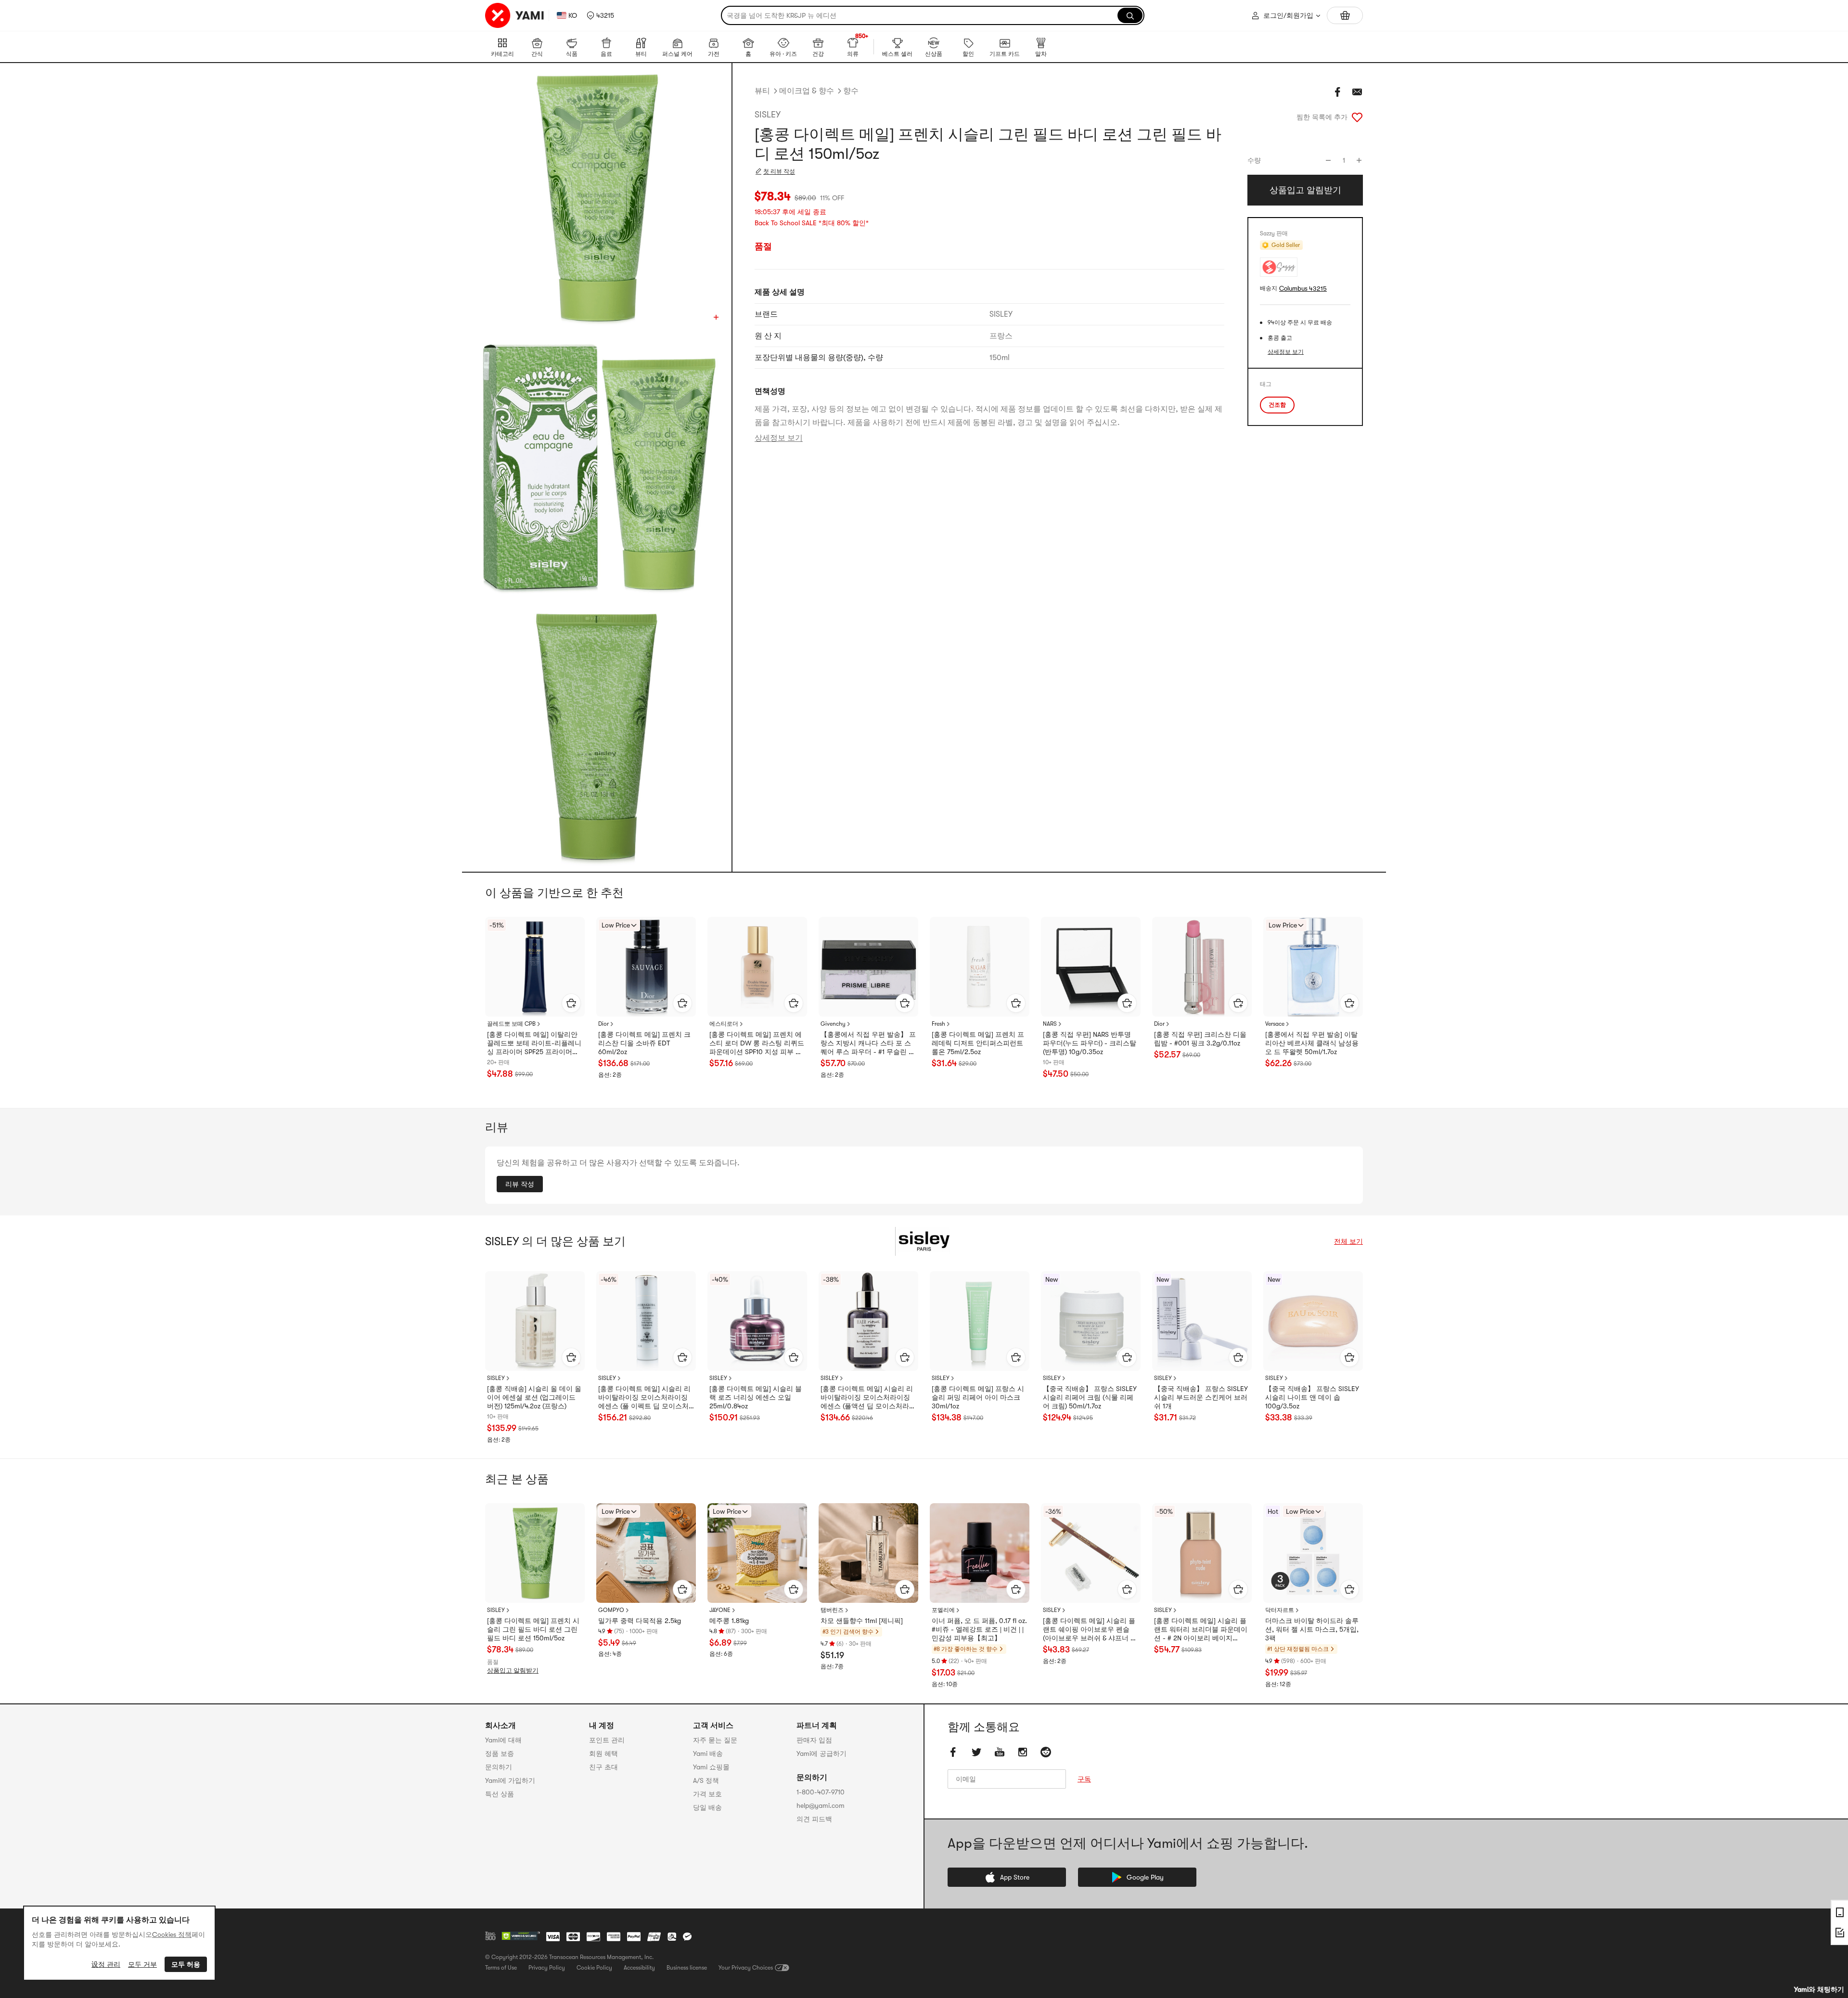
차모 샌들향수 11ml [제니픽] (862, 1621)
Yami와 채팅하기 (1819, 1989)
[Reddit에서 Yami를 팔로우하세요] (1046, 1752)
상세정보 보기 (779, 438)
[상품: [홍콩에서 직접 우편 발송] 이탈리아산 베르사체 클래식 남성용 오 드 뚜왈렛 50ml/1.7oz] (1313, 967)
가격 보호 (707, 1794)
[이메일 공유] (1357, 92)
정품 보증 (500, 1753)
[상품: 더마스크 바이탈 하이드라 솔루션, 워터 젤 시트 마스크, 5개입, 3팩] (1313, 1553)
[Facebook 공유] (1338, 92)
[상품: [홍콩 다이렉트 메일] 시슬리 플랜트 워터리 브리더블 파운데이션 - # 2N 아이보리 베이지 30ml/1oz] (1202, 1553)
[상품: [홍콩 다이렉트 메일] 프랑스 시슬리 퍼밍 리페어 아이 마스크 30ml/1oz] (980, 1321)
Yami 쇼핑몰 (711, 1767)
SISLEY (768, 115)
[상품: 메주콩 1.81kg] (757, 1553)
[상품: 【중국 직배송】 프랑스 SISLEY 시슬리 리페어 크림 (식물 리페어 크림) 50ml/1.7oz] (1091, 1321)
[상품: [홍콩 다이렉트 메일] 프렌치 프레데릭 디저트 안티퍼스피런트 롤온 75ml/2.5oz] (980, 967)
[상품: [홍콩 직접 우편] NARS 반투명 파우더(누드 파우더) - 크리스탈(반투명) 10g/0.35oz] (1091, 967)
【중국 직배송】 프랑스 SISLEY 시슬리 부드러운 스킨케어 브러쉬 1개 (1201, 1397)
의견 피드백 (814, 1819)
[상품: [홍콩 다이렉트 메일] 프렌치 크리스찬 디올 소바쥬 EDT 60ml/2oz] (646, 967)
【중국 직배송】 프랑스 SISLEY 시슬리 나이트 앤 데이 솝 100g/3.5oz (1312, 1397)
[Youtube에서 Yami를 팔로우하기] (1000, 1752)
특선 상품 (500, 1794)
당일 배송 (707, 1807)
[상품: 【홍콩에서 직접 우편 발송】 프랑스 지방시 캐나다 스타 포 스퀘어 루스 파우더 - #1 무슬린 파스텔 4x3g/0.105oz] (868, 967)
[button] (600, 15)
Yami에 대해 (503, 1740)
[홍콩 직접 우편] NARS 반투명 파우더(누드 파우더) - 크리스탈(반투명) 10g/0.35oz (1090, 1043)
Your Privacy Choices (746, 1968)
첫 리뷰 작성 (779, 171)
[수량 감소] (1328, 160)
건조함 (1277, 405)
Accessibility (639, 1968)
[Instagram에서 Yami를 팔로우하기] (1023, 1752)
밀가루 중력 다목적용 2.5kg (640, 1621)
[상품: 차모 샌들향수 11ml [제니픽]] (868, 1553)
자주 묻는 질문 (715, 1740)
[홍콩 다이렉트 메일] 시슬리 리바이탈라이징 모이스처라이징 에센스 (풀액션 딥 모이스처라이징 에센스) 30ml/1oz (868, 1398)
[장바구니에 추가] (571, 1003)
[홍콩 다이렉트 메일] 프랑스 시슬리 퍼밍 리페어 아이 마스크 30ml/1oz (978, 1397)
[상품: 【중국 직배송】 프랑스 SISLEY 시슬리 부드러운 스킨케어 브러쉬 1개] (1202, 1321)
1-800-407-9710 (821, 1792)
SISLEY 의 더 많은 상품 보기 (555, 1241)
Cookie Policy (594, 1968)
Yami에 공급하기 (821, 1753)
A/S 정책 (706, 1780)
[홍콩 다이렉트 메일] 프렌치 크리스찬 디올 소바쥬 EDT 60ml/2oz (644, 1043)
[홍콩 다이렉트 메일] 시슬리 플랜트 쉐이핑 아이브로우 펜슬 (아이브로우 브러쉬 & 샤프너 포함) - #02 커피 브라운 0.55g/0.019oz (1090, 1630)
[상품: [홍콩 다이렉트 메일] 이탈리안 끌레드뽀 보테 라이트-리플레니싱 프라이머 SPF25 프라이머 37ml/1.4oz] (535, 967)
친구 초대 (603, 1767)
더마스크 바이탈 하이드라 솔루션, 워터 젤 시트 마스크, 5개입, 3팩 (1312, 1629)
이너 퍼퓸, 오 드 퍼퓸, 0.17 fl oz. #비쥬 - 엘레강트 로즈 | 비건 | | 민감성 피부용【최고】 (979, 1629)
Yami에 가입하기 (510, 1780)
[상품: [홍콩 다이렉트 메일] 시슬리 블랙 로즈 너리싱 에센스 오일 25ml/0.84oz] (757, 1321)
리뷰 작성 (520, 1184)
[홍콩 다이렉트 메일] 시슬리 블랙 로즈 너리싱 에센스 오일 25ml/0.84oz (756, 1397)
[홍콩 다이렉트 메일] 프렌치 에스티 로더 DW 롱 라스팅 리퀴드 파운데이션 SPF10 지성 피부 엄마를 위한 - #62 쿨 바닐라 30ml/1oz (757, 1044)
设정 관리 (106, 1964)
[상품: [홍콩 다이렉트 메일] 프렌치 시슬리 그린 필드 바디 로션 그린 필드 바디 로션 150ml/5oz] (535, 1553)
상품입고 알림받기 (513, 1670)
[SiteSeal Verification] (521, 1936)
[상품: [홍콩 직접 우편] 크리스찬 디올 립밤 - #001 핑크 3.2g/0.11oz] (1202, 967)
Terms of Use (501, 1968)
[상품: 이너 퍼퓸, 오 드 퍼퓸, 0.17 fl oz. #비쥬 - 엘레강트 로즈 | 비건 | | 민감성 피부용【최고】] (980, 1553)
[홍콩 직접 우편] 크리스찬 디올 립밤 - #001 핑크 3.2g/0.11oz (1200, 1039)
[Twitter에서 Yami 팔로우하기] (976, 1752)
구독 (1084, 1779)
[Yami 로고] (515, 15)
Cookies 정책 (172, 1934)
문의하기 (499, 1767)
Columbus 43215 (1303, 289)
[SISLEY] (924, 1241)
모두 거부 (142, 1964)
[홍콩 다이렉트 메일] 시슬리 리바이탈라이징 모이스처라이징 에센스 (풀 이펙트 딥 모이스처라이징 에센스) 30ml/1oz (644, 1398)
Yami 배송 (708, 1753)
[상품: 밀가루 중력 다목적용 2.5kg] (646, 1553)
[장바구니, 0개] (1345, 15)
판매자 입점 (814, 1740)
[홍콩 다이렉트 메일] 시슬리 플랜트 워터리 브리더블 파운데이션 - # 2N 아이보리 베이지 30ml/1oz (1201, 1630)
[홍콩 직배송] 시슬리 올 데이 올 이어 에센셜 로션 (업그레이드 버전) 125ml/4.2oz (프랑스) (534, 1397)
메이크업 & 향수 (807, 91)
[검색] (1130, 15)
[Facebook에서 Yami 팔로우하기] (953, 1752)
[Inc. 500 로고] (490, 1936)
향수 (851, 91)
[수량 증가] (1359, 160)
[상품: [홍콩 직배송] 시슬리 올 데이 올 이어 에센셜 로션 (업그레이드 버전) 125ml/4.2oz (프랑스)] (535, 1321)
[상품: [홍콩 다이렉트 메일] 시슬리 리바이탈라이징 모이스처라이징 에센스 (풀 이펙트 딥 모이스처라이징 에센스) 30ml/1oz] (646, 1321)
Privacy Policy (547, 1968)
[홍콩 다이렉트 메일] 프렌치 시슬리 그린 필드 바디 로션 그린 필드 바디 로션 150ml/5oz (533, 1629)
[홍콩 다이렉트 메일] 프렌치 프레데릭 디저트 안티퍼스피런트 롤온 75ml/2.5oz (978, 1043)
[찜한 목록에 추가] (1357, 117)
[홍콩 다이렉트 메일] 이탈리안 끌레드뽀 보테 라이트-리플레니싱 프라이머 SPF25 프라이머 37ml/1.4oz (534, 1044)
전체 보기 (1348, 1241)
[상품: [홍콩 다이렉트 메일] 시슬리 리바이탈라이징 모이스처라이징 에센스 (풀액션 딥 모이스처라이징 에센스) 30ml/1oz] (868, 1321)
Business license (687, 1968)
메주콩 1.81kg (729, 1621)
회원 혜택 (603, 1753)
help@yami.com (821, 1805)
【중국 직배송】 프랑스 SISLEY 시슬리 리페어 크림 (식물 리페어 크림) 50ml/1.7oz (1090, 1397)
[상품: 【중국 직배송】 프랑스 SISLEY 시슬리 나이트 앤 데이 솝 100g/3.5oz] (1313, 1321)
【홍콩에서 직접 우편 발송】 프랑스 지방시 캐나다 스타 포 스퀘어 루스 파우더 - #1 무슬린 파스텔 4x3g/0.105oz (868, 1044)
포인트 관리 (607, 1740)
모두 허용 (186, 1964)
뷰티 (762, 91)
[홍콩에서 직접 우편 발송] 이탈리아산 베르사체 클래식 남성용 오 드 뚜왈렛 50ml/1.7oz (1312, 1043)
